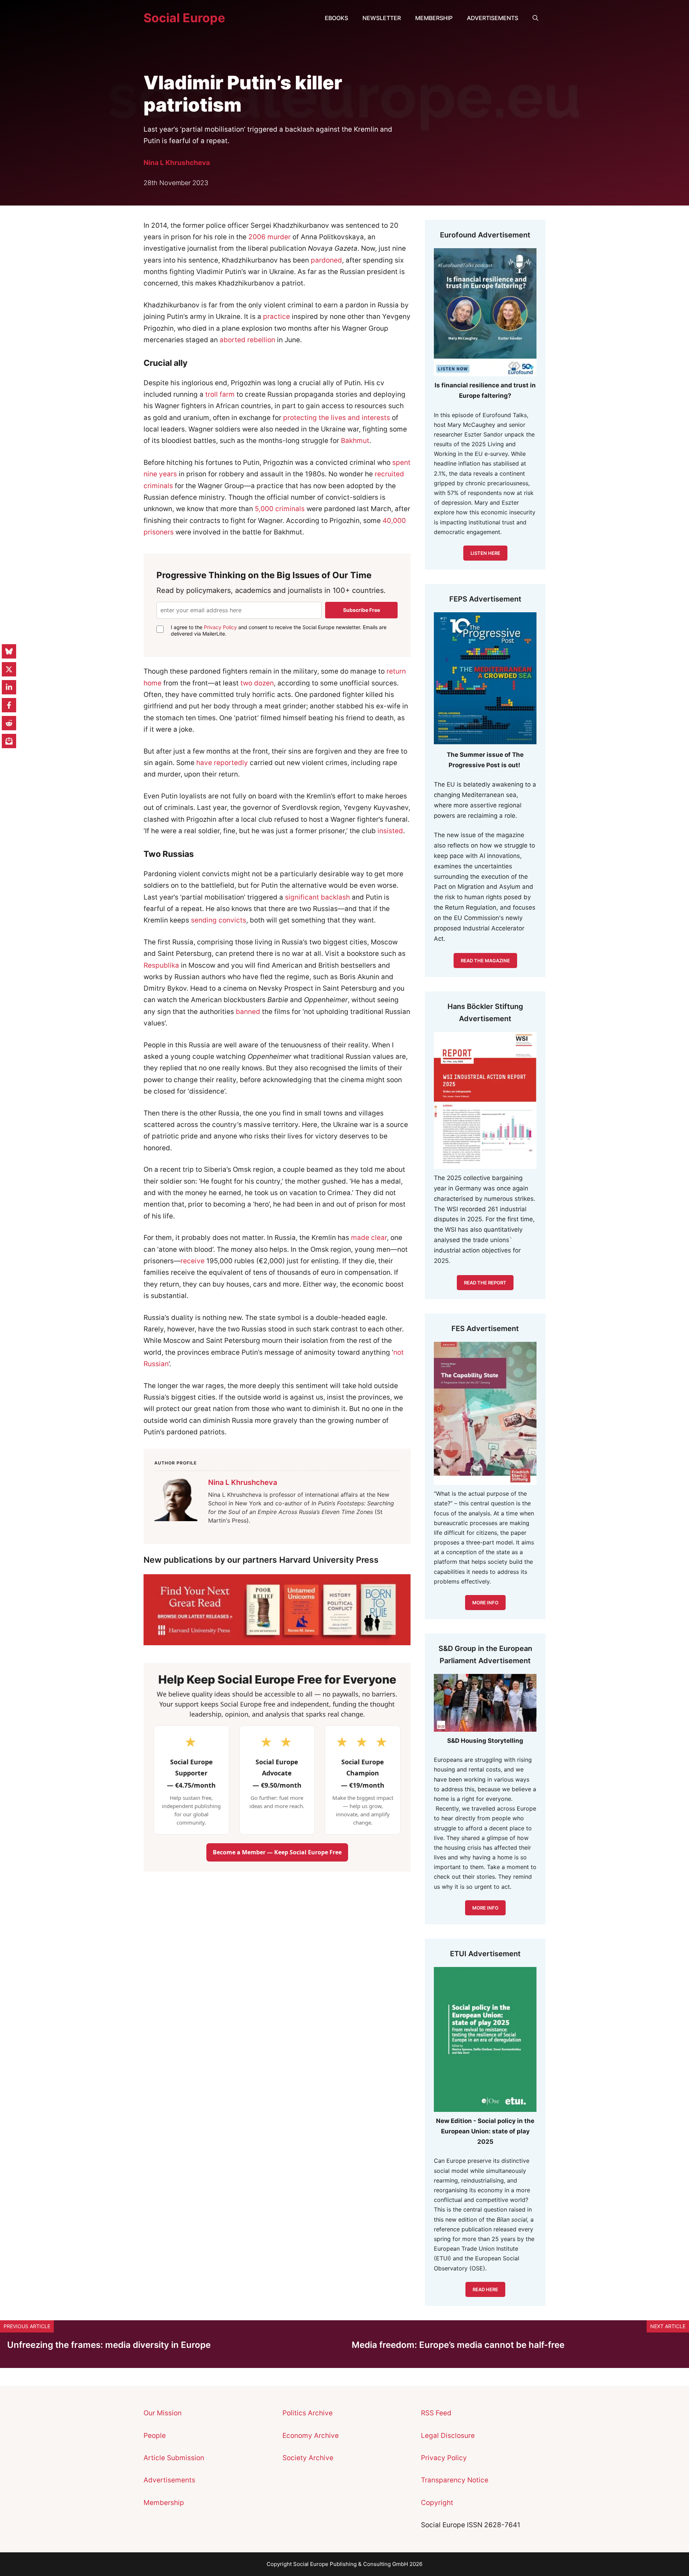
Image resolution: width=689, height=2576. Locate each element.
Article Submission (174, 2458)
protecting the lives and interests (337, 418)
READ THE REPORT (485, 1283)
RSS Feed (436, 2413)
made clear (369, 1238)
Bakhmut (355, 441)
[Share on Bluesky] (9, 651)
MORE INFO (485, 1908)
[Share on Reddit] (9, 723)
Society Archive (308, 2458)
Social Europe (184, 18)
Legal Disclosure (448, 2436)
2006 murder (269, 237)
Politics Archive (308, 2413)
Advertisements (493, 18)
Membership (434, 18)
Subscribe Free (362, 610)
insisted (390, 831)
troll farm (220, 394)
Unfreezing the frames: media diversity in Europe (109, 2345)
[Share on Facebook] (9, 705)
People (155, 2436)
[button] (535, 18)
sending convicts (219, 920)
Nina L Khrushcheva (177, 163)
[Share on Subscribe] (9, 741)
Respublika (161, 965)
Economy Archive (311, 2436)
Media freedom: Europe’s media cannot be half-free (458, 2345)
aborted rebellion (247, 340)
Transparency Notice (455, 2480)
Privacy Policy (220, 627)
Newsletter (382, 18)
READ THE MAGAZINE (485, 961)
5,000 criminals (280, 509)
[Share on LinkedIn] (9, 687)
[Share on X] (9, 669)
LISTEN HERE (485, 553)
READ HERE (485, 2289)
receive (193, 1261)
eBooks (336, 18)
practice (276, 317)
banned (248, 1012)
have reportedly (222, 763)
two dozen (257, 683)
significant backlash (317, 897)
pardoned (326, 260)
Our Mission (163, 2413)
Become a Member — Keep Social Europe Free (277, 1852)
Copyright (437, 2503)
